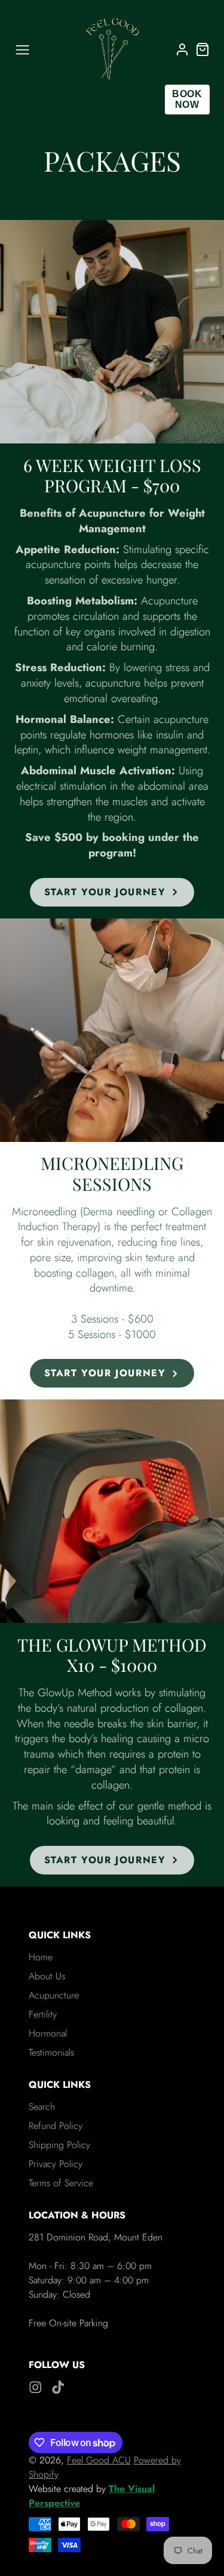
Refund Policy (56, 2126)
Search (42, 2107)
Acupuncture (54, 1995)
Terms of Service (61, 2183)
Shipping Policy (59, 2145)
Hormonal (48, 2033)
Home (41, 1957)
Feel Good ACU (99, 2460)
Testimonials (51, 2052)
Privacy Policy (56, 2164)
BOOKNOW (187, 99)
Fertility (43, 2014)
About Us (47, 1976)
